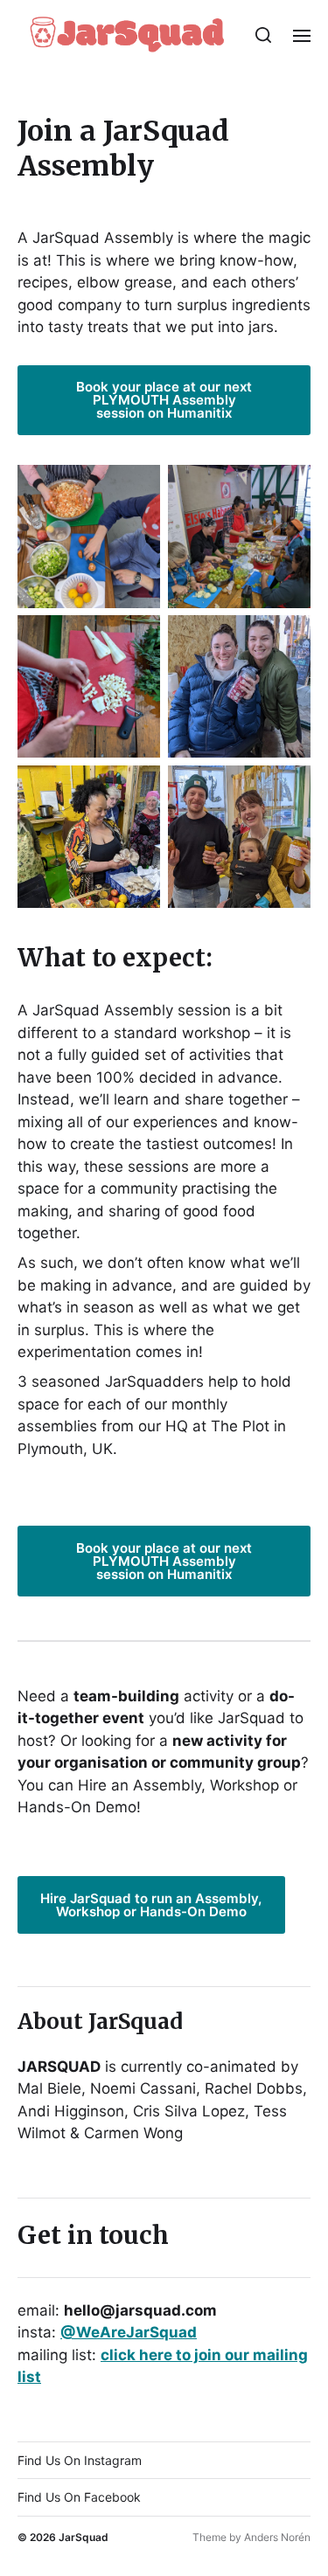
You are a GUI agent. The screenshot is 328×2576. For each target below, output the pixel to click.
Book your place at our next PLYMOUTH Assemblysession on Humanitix (164, 400)
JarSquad (84, 2537)
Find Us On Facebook (79, 2497)
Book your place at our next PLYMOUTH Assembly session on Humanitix (164, 1561)
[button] (264, 35)
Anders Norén (277, 2537)
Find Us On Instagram (80, 2460)
